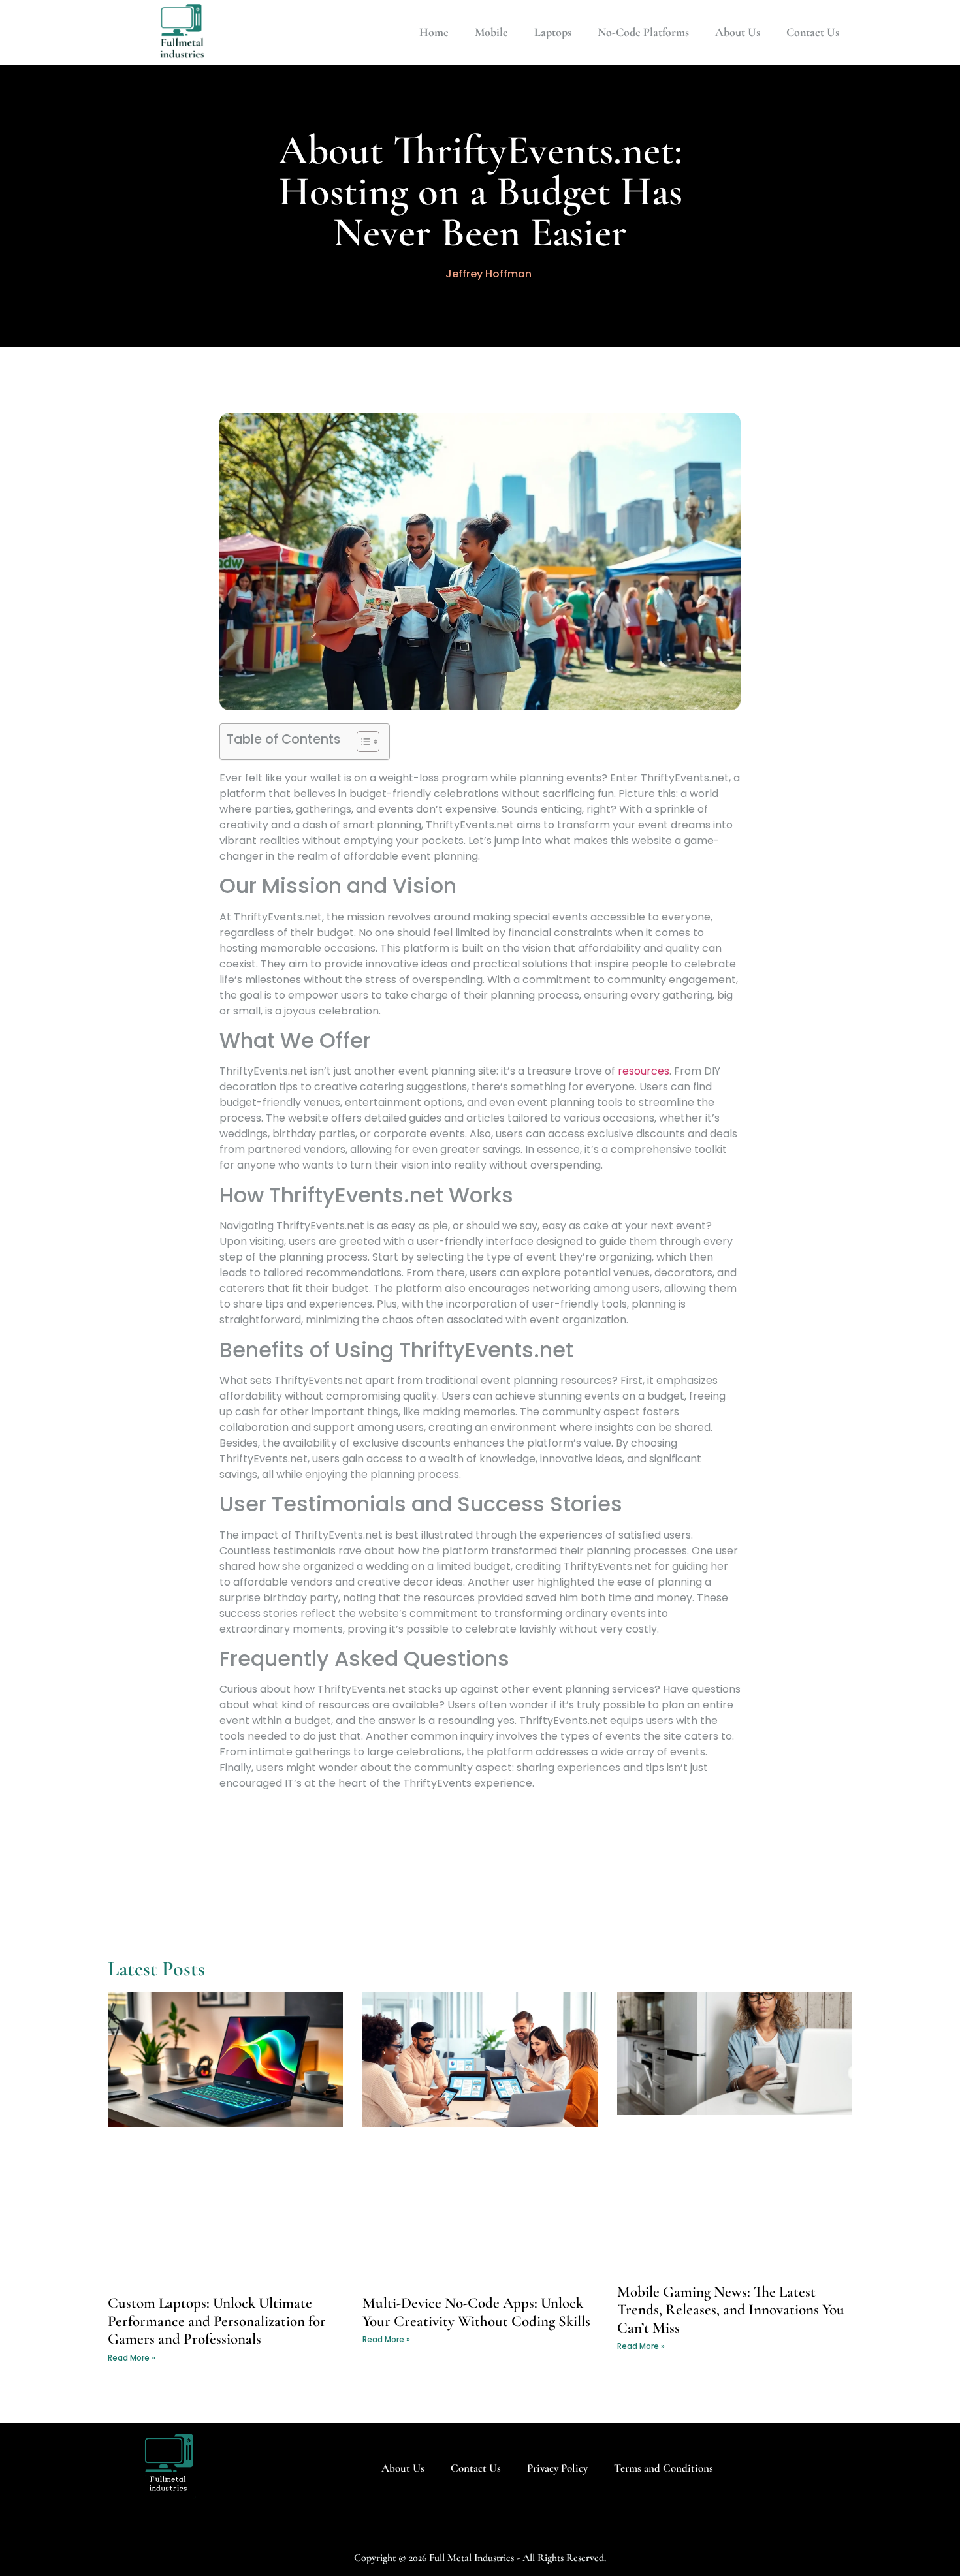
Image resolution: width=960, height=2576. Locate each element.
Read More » (132, 2358)
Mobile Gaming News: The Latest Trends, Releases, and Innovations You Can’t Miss (731, 2310)
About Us (738, 32)
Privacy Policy (557, 2468)
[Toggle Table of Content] (361, 742)
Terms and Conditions (664, 2468)
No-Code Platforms (643, 32)
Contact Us (813, 32)
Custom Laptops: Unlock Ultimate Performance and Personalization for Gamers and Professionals (217, 2321)
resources (644, 1071)
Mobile (491, 32)
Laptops (553, 32)
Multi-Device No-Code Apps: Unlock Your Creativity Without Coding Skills (476, 2312)
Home (434, 32)
